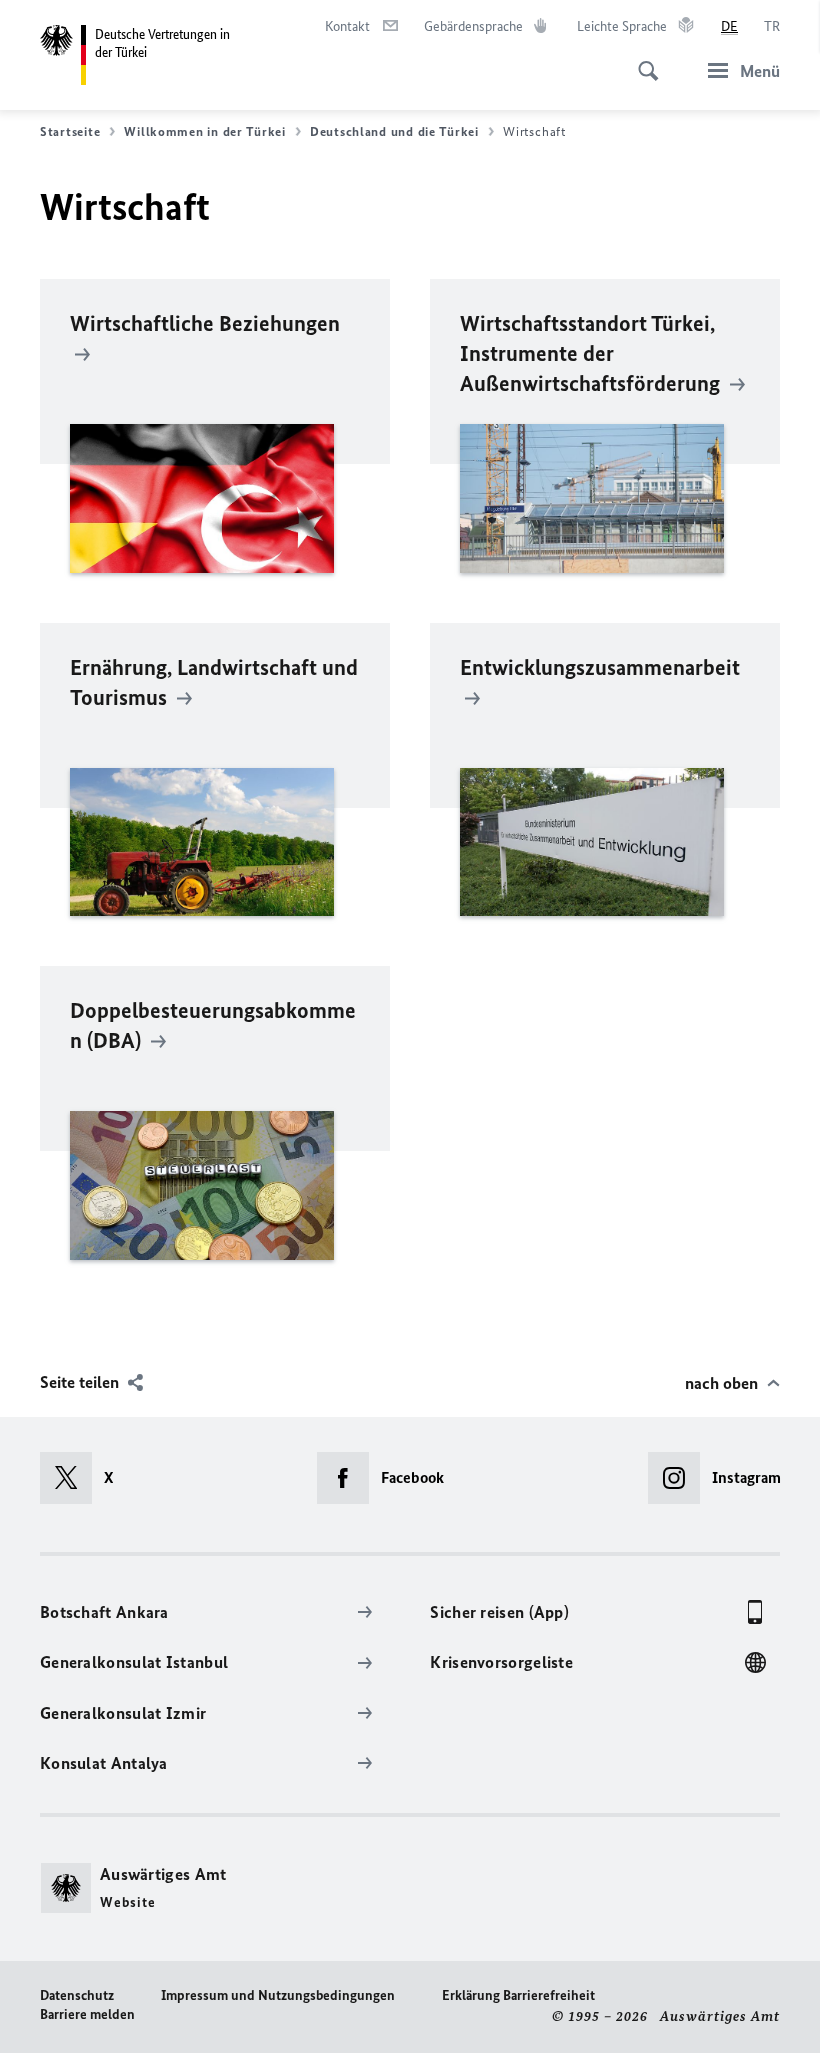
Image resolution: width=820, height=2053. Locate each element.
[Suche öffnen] (642, 60)
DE (729, 26)
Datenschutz (77, 1995)
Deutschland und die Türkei (394, 131)
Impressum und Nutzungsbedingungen (278, 1995)
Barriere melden (87, 2014)
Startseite (70, 131)
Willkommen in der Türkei (205, 131)
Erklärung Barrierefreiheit (518, 1995)
